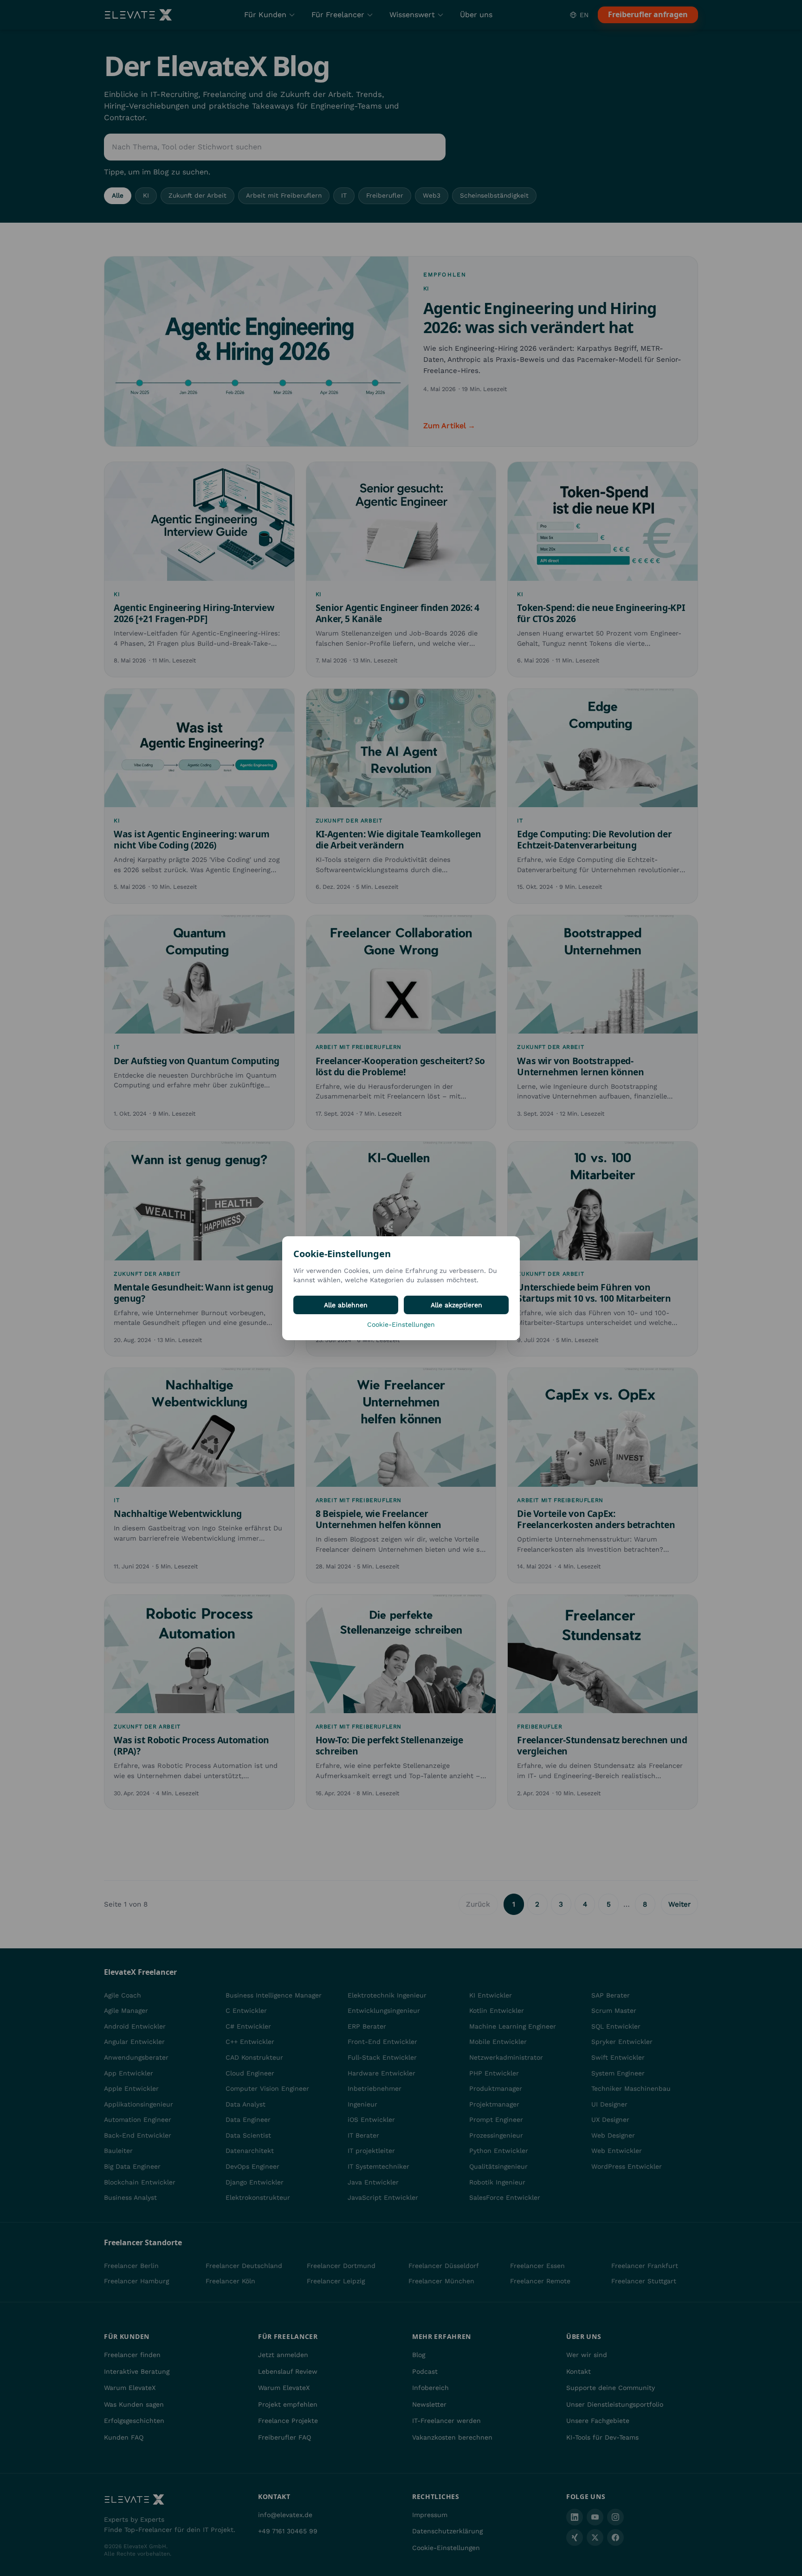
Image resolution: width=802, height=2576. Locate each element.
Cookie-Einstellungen (401, 1324)
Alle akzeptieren (456, 1305)
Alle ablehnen (346, 1305)
